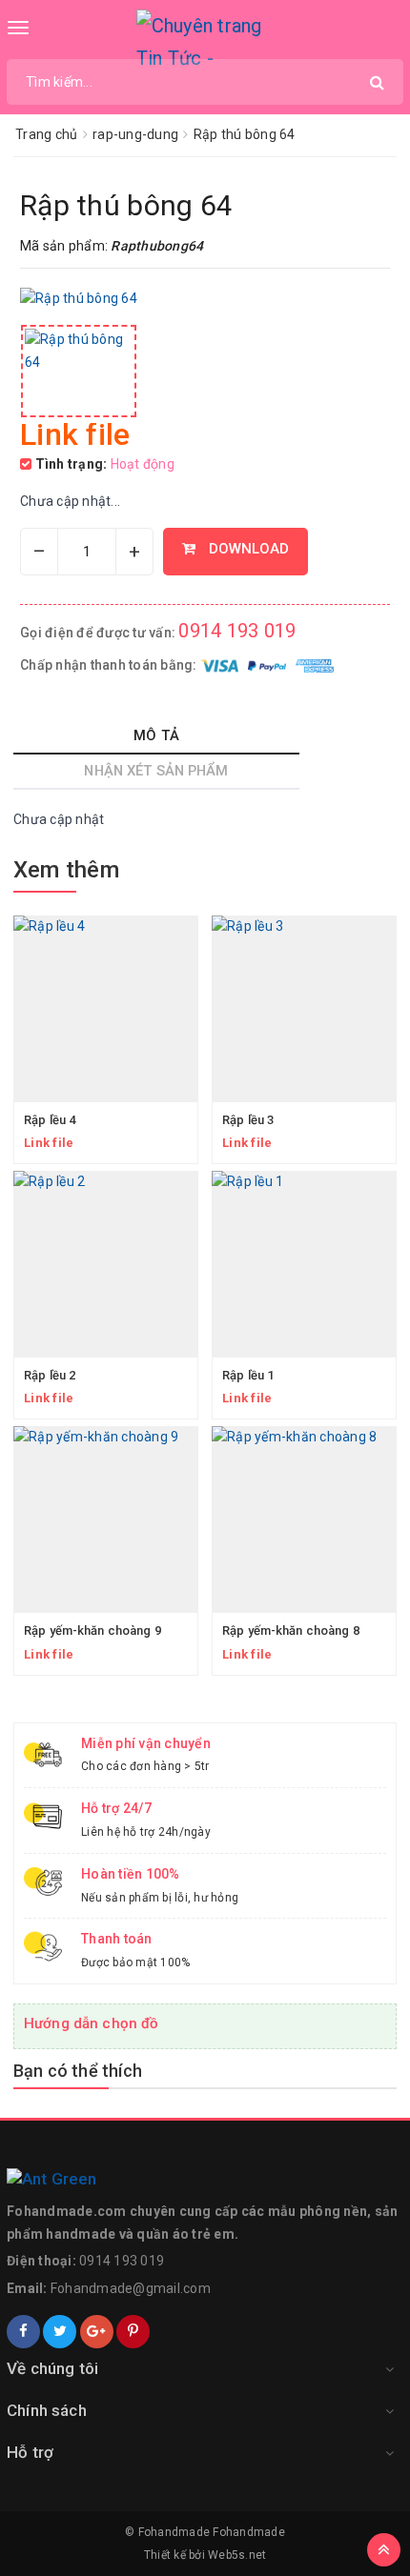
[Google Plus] (97, 2332)
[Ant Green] (205, 2180)
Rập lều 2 (50, 1375)
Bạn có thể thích (78, 2071)
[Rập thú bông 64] (79, 371)
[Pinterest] (133, 2332)
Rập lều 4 (50, 1120)
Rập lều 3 (248, 1120)
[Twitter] (60, 2332)
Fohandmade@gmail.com (131, 2288)
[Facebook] (23, 2332)
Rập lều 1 (248, 1375)
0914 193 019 (237, 631)
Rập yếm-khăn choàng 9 (92, 1630)
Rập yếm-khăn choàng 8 (291, 1630)
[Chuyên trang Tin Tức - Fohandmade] (205, 38)
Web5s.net (237, 2555)
